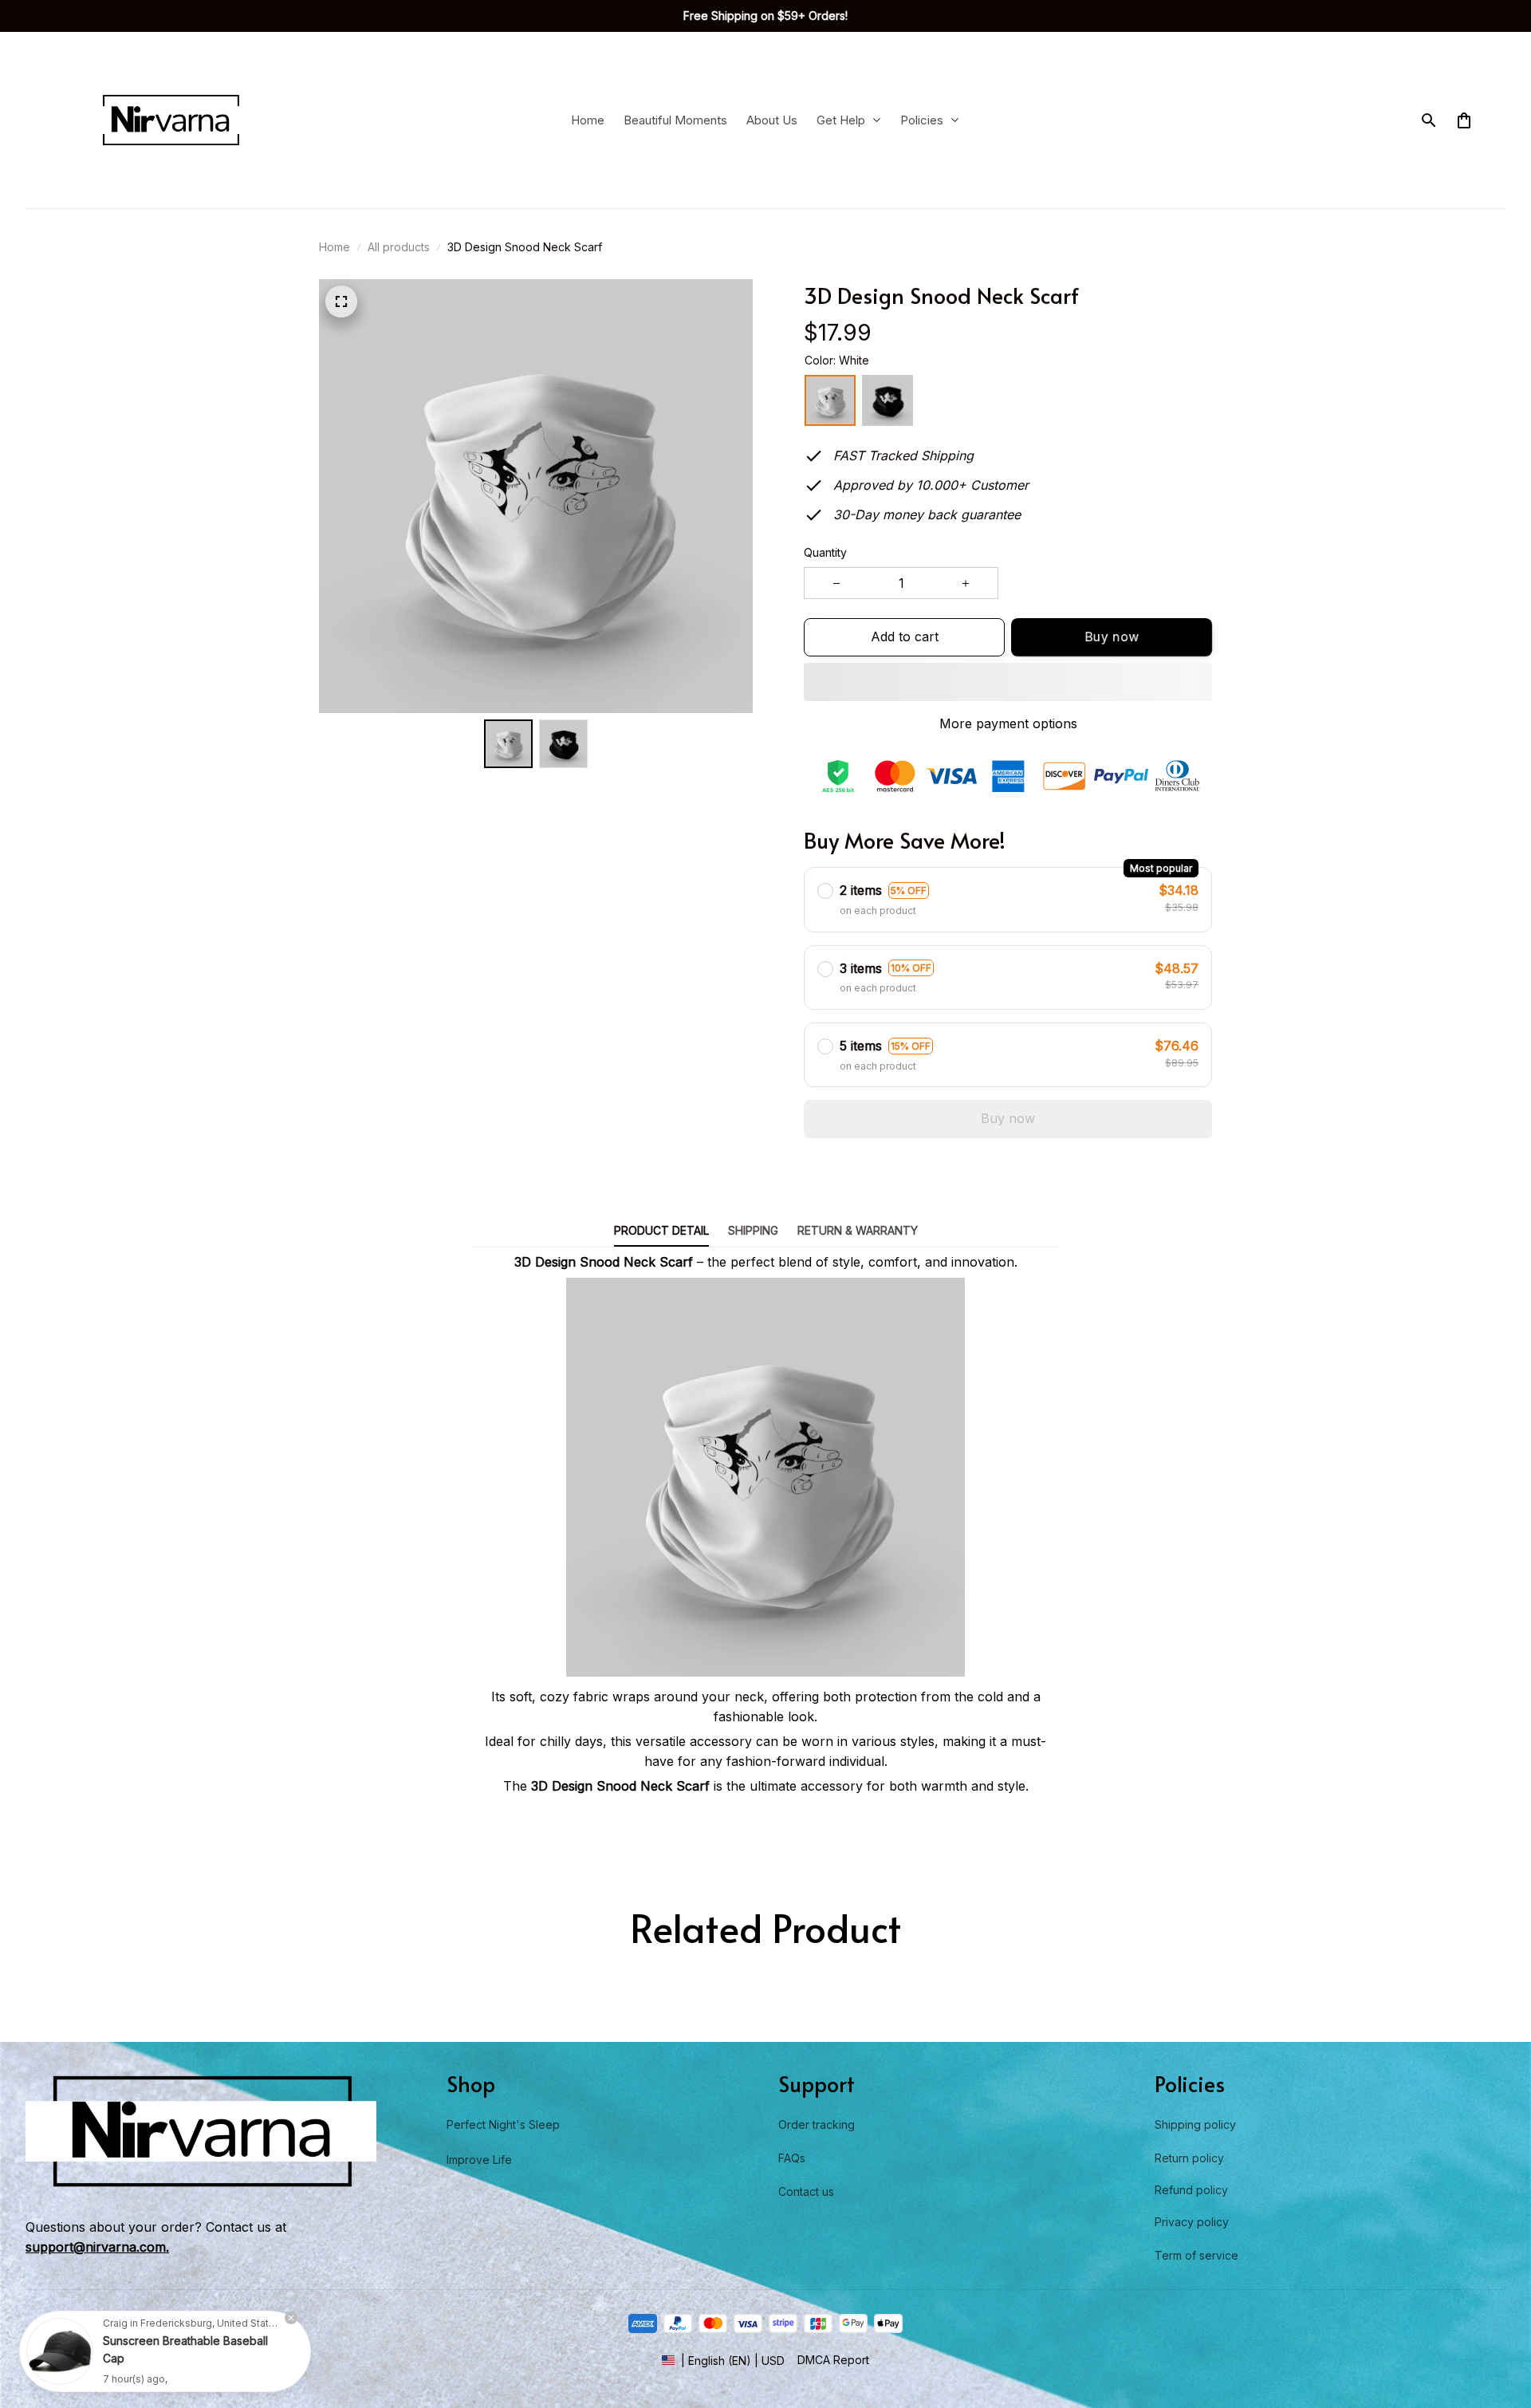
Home (335, 247)
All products (399, 247)
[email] (97, 2247)
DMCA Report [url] (833, 2360)
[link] (60, 2348)
